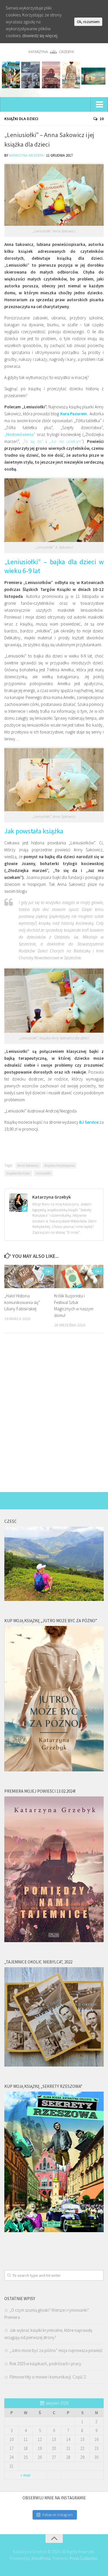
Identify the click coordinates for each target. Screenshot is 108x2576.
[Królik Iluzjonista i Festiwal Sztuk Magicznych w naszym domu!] (79, 1276)
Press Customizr (84, 2558)
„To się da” (33, 441)
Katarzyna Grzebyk (26, 155)
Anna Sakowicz (28, 1165)
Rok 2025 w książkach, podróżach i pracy (45, 2364)
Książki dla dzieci (21, 119)
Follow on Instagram (58, 2515)
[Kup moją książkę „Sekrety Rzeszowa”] (54, 2231)
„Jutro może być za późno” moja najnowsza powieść (56, 2350)
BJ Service (89, 1122)
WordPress (41, 2558)
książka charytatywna (59, 1165)
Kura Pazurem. (74, 414)
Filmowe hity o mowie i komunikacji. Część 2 (48, 2377)
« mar (26, 2475)
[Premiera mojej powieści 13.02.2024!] (54, 1941)
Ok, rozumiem (88, 22)
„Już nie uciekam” (66, 441)
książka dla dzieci (18, 1173)
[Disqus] (54, 1417)
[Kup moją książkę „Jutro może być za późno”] (54, 1770)
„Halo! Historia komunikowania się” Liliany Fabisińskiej (22, 1302)
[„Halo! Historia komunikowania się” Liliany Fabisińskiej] (29, 1276)
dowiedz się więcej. (40, 35)
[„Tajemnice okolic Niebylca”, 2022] (54, 2065)
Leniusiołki (43, 1173)
